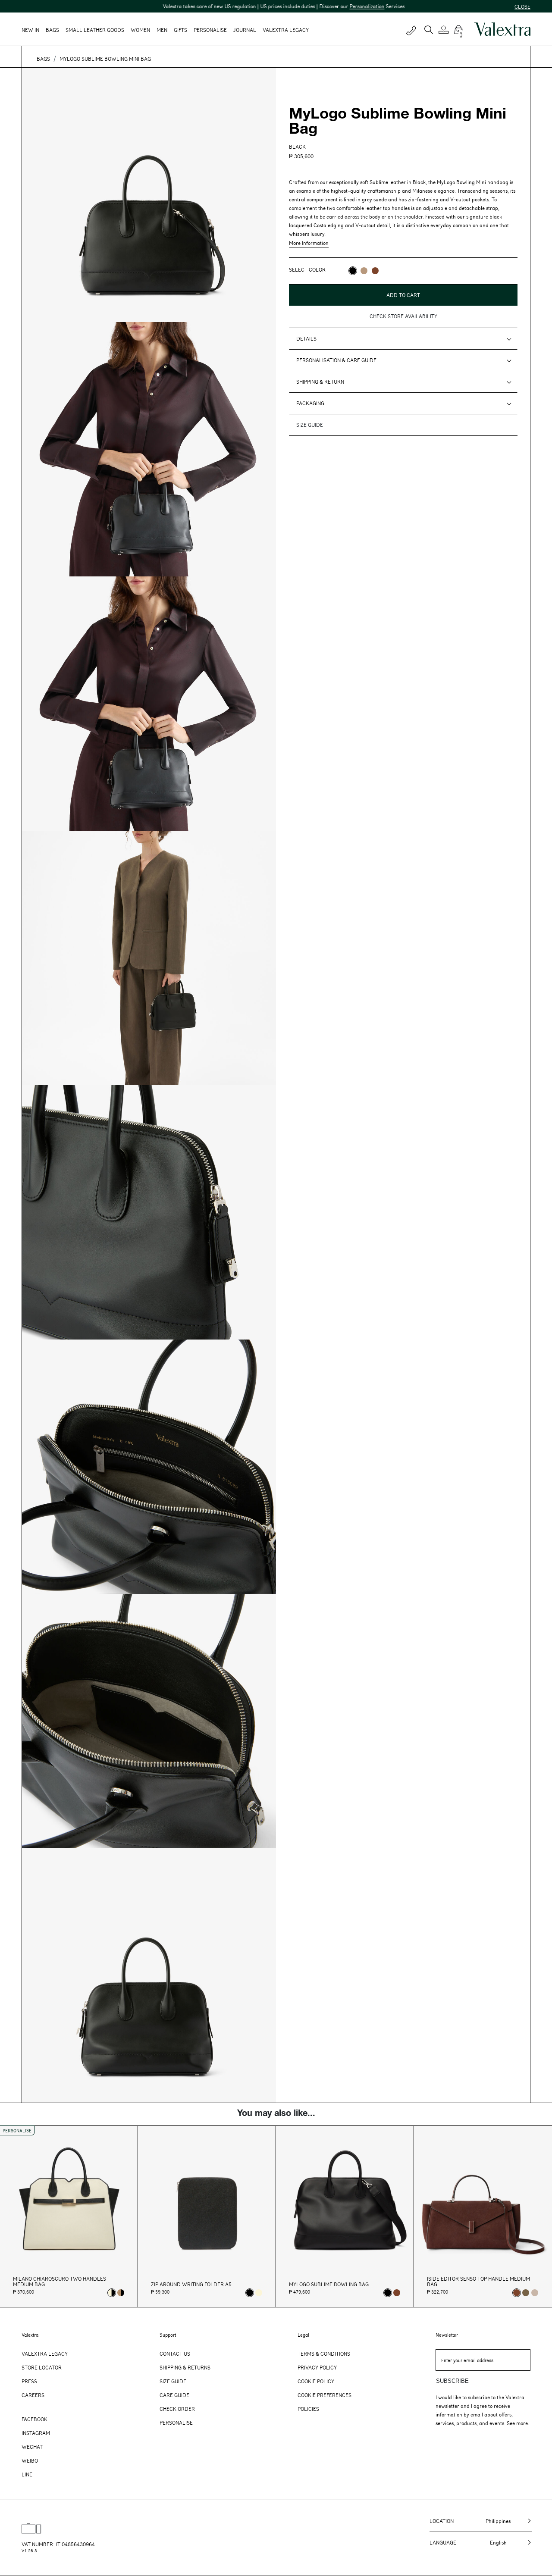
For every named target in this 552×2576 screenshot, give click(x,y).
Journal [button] (245, 30)
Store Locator (42, 2367)
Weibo (30, 2460)
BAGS (43, 59)
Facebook (34, 2419)
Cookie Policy (316, 2381)
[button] (445, 30)
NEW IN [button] (30, 30)
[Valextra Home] (502, 29)
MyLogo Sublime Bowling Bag (329, 2284)
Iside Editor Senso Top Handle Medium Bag (478, 2282)
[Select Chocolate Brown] (397, 2293)
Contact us (175, 2354)
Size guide (310, 425)
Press (29, 2381)
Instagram (36, 2433)
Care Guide (174, 2395)
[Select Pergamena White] (259, 2293)
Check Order (177, 2409)
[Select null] (526, 2293)
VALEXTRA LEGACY (286, 30)
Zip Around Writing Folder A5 (191, 2284)
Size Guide (173, 2381)
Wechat (32, 2447)
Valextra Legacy (45, 2354)
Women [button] (140, 30)
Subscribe (452, 2381)
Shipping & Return (320, 382)
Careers (33, 2395)
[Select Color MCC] (375, 271)
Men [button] (162, 30)
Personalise (210, 30)
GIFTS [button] (180, 30)
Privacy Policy (317, 2367)
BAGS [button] (52, 30)
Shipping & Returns (185, 2367)
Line (27, 2474)
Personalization (314, 6)
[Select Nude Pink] (535, 2293)
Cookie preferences (325, 2395)
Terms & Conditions (324, 2354)
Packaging (310, 403)
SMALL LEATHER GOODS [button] (95, 30)
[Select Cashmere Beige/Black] (121, 2293)
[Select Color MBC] (364, 271)
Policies (308, 2409)
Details (306, 338)
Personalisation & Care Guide (336, 360)
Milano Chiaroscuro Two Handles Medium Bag (60, 2282)
